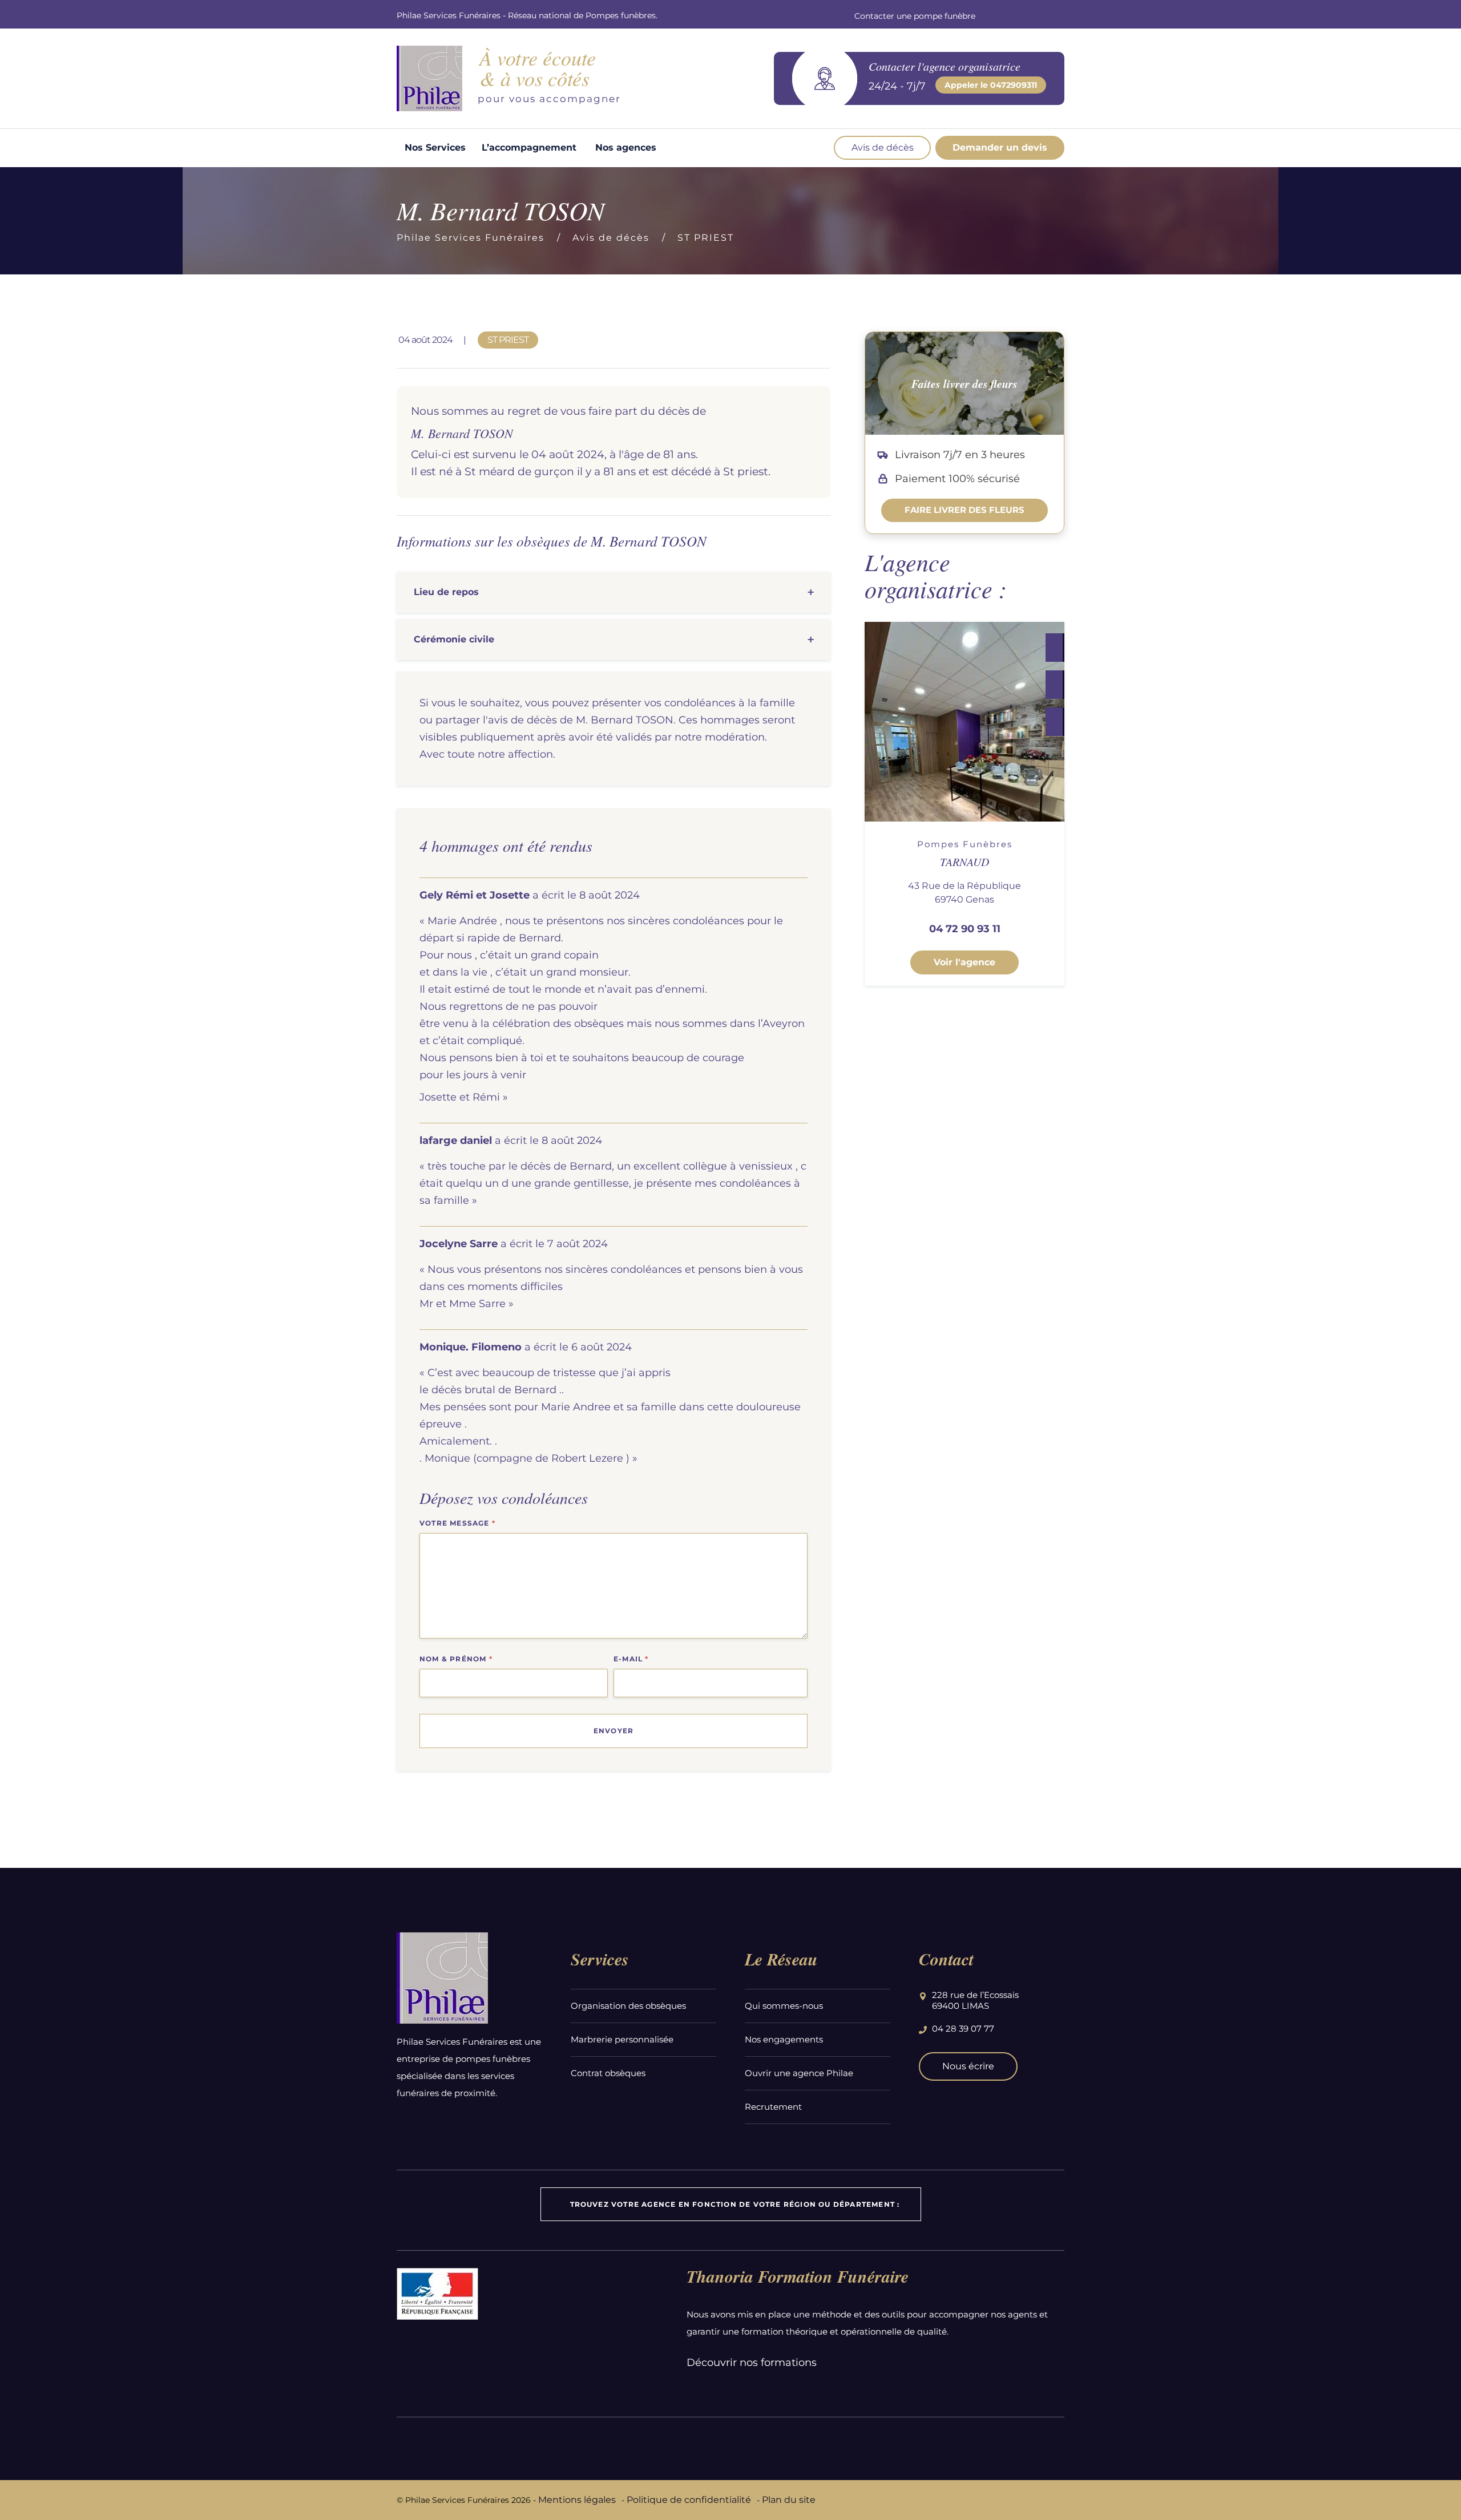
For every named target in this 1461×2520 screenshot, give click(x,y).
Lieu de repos (446, 592)
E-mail (631, 1659)
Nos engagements (784, 2039)
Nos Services (435, 147)
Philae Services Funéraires (471, 238)
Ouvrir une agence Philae (799, 2073)
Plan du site (789, 2500)
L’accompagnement (529, 147)
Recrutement (773, 2107)
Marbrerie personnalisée (622, 2039)
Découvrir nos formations (752, 2363)
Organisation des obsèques (628, 2006)
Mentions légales (577, 2500)
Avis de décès (883, 147)
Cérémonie (454, 639)
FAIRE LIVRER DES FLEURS (964, 510)
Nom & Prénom (456, 1659)
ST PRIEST (706, 238)
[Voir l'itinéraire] (1054, 722)
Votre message (457, 1523)
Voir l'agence (964, 962)
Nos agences (626, 147)
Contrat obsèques (608, 2073)
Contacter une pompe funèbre (915, 16)
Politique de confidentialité (689, 2500)
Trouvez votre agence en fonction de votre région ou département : (735, 2204)
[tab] (614, 592)
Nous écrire (968, 2066)
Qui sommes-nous (784, 2006)
